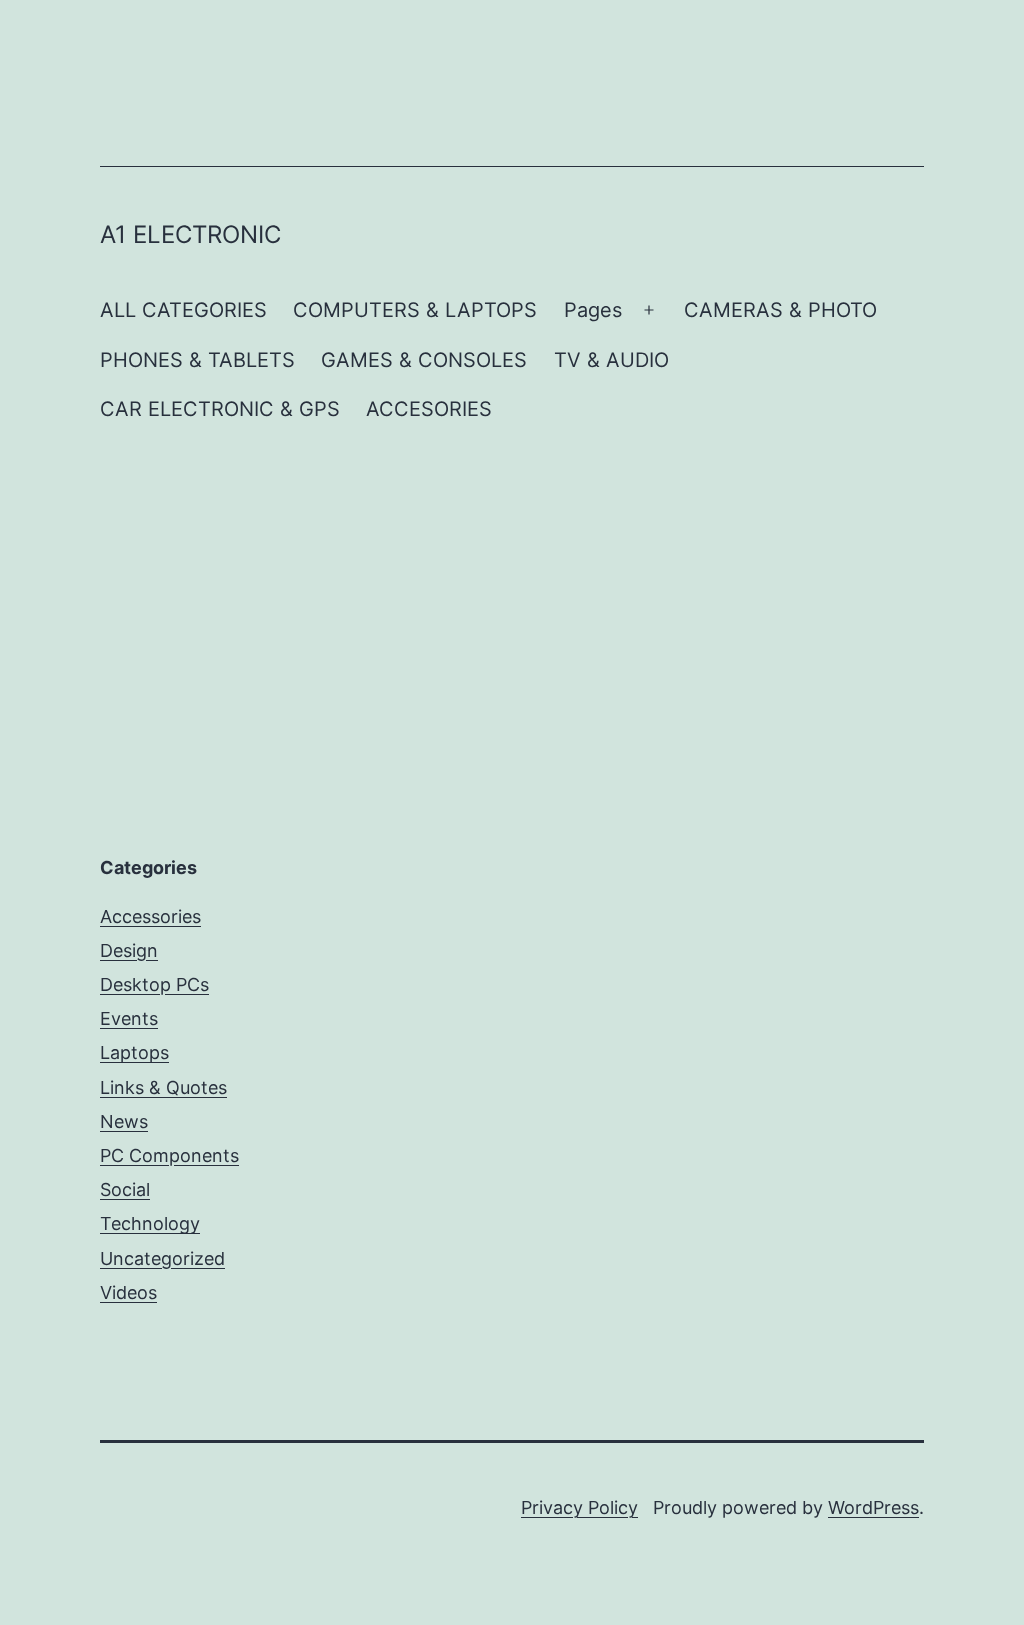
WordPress (873, 1507)
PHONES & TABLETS (197, 360)
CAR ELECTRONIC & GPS (220, 409)
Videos (128, 1292)
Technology (150, 1223)
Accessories (150, 916)
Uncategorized (162, 1258)
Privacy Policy (579, 1507)
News (124, 1121)
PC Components (169, 1155)
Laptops (134, 1052)
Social (125, 1189)
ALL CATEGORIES (183, 310)
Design (129, 950)
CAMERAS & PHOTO (780, 310)
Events (129, 1018)
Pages (593, 310)
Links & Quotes (163, 1087)
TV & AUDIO (611, 360)
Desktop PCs (154, 984)
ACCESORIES (429, 409)
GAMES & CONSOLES (424, 360)
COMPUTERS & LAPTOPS (415, 310)
